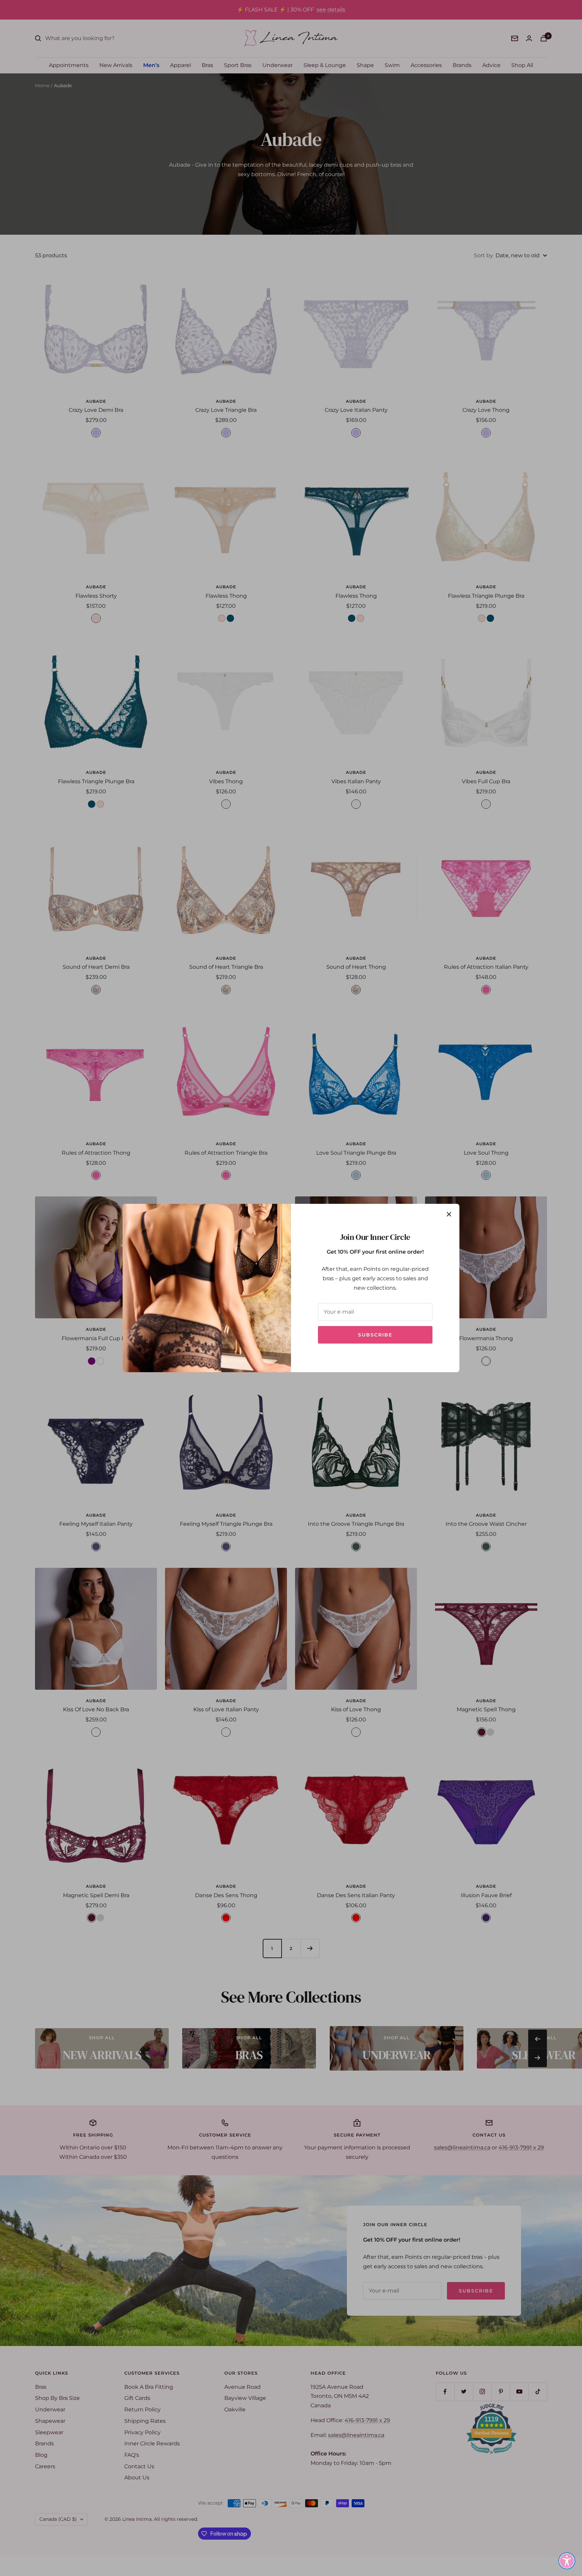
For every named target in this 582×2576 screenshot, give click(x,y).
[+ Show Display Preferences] (567, 2561)
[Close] (449, 1214)
